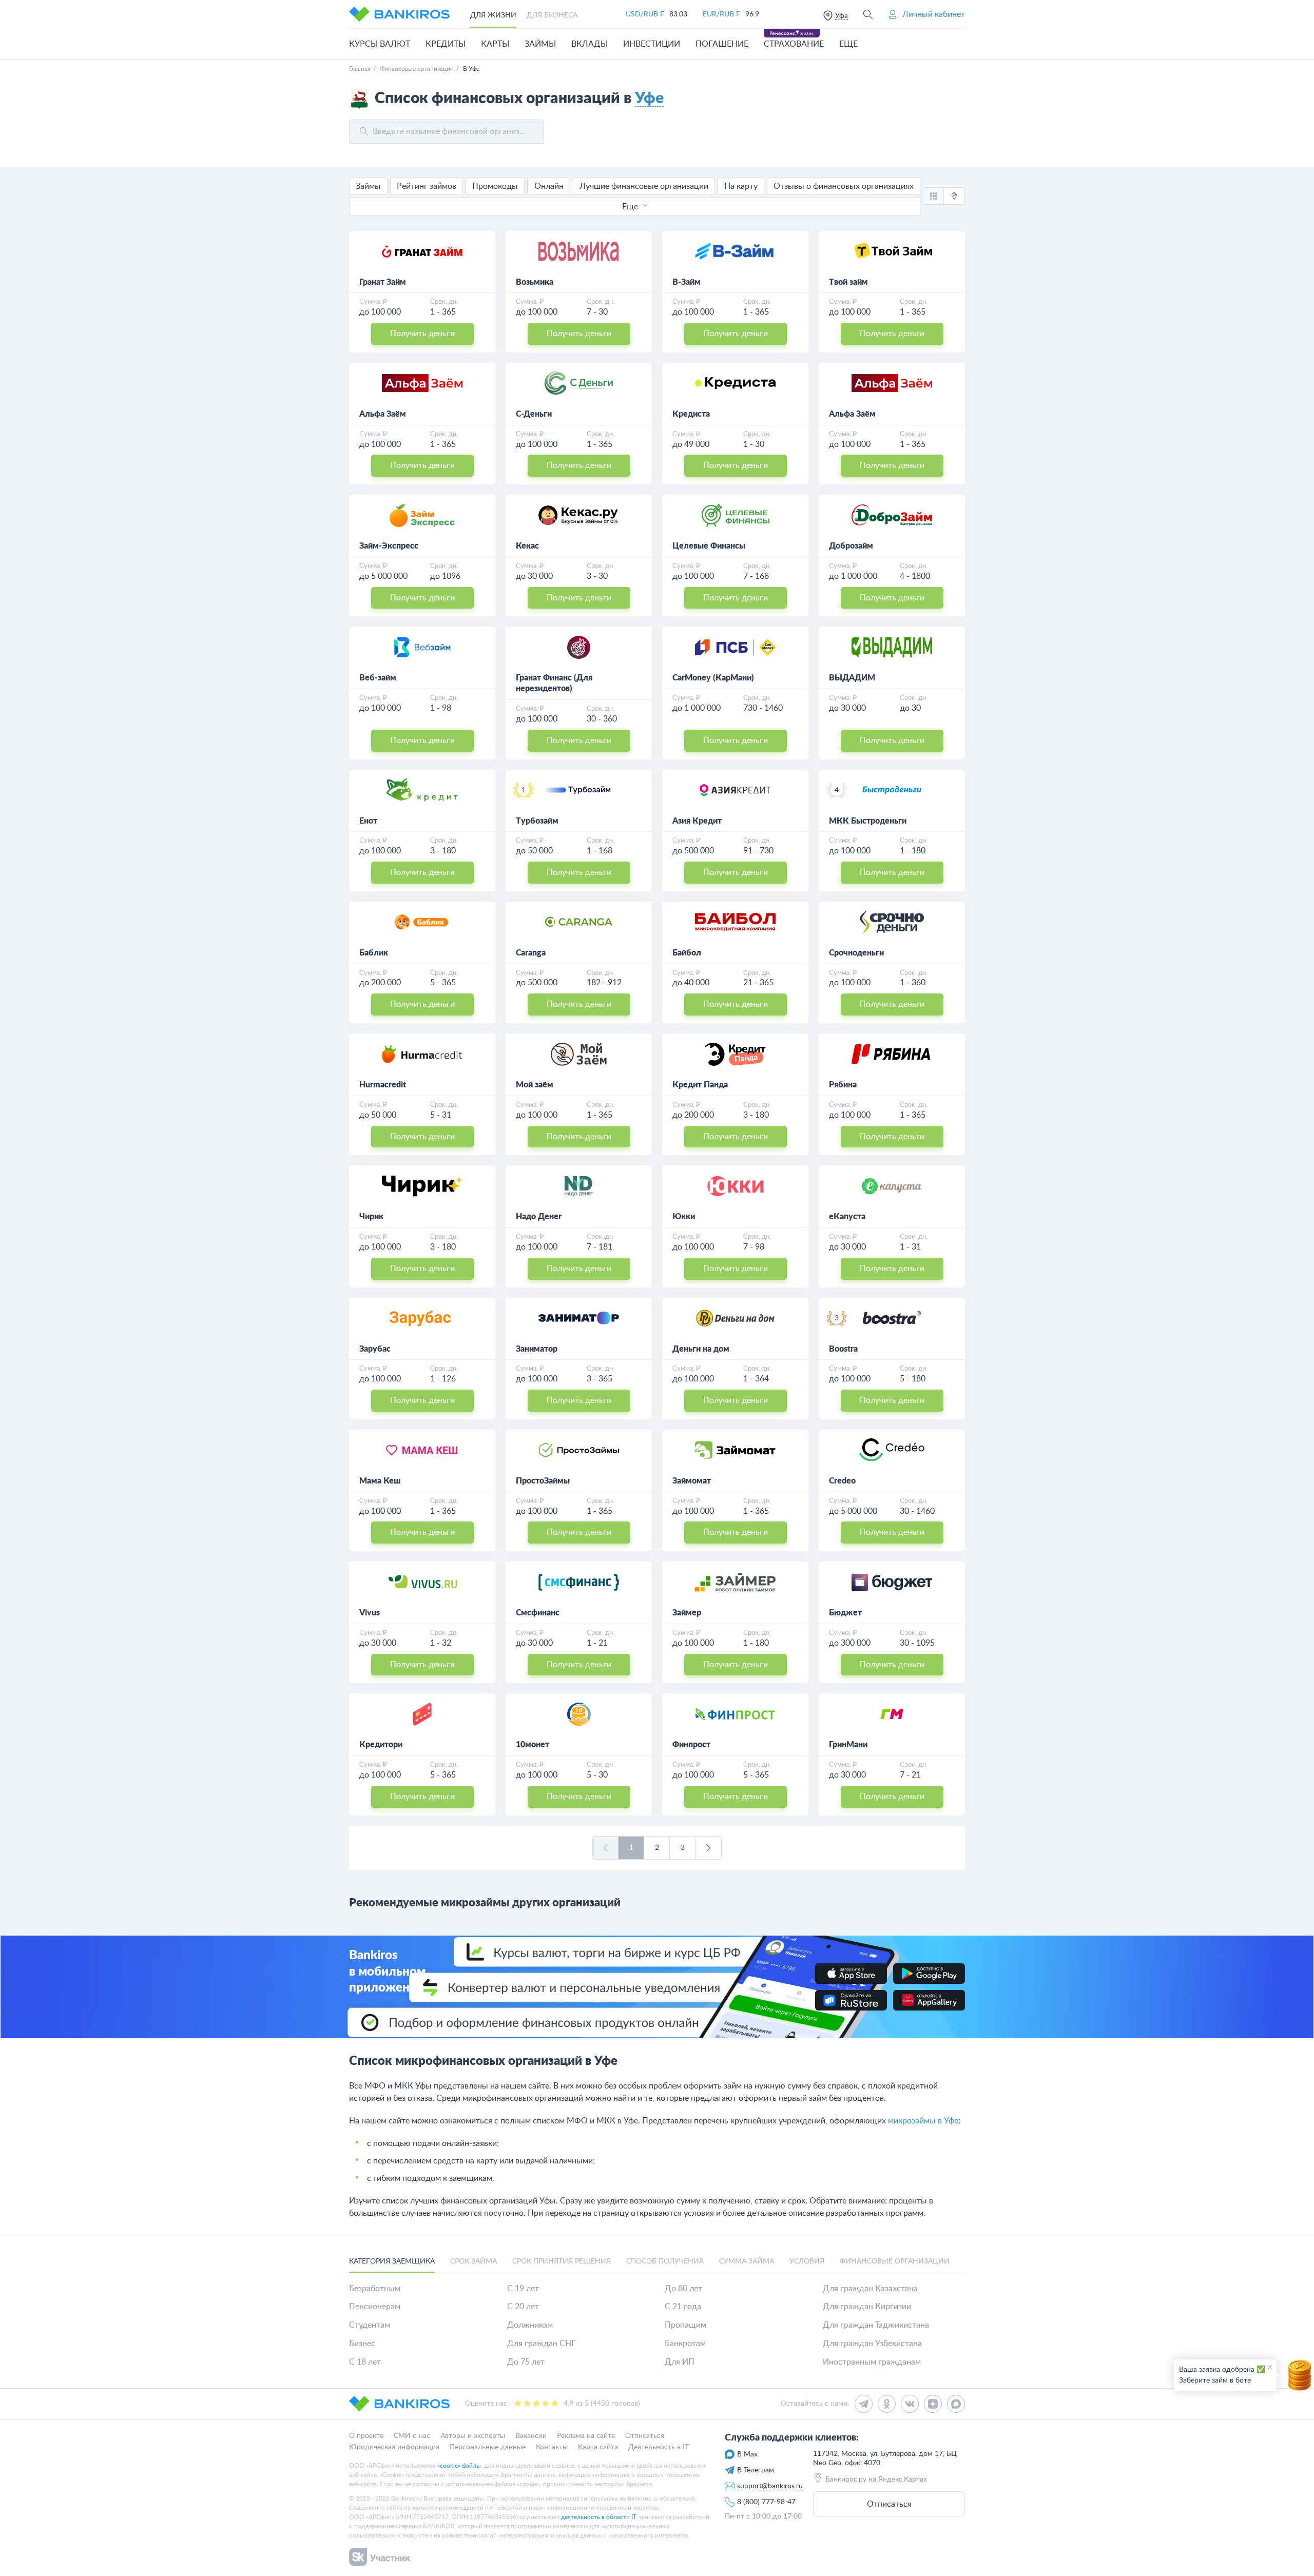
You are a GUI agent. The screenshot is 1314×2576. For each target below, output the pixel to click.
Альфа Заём (383, 414)
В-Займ (687, 282)
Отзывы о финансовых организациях (844, 186)
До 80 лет (683, 2289)
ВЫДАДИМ (852, 678)
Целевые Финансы (709, 546)
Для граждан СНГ (542, 2344)
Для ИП (680, 2362)
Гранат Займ (383, 282)
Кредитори (381, 1745)
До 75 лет (526, 2362)
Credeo (842, 1481)
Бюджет (845, 1613)
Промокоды (495, 186)
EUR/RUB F (721, 14)
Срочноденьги (856, 953)
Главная (360, 69)
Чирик (371, 1217)
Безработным (375, 2289)
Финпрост (691, 1745)
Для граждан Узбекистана (872, 2344)
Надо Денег (539, 1217)
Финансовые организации (417, 69)
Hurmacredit (383, 1085)
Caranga (531, 953)
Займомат (692, 1481)
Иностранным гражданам (872, 2362)
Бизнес (362, 2344)
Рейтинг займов (427, 186)
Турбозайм (537, 821)
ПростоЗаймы (543, 1481)
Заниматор (537, 1349)
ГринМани (848, 1745)
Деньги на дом (701, 1349)
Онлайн (549, 186)
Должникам (530, 2325)
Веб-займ (378, 678)
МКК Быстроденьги (868, 821)
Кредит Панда (700, 1085)
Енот (368, 821)
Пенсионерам (375, 2307)
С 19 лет (523, 2289)
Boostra (843, 1349)
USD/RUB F (645, 14)
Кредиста (691, 414)
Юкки (684, 1217)
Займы (368, 186)
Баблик (374, 953)
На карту (741, 186)
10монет (533, 1745)
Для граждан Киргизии (867, 2307)
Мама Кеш (380, 1481)
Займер (687, 1613)
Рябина (843, 1085)
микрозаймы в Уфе (923, 2121)
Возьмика (535, 282)
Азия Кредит (697, 821)
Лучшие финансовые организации (644, 186)
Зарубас (375, 1349)
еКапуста (847, 1217)
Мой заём (535, 1085)
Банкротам (685, 2344)
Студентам (370, 2325)
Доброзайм (851, 546)
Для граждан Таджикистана (876, 2325)
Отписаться (889, 2504)
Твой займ (848, 282)
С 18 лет (365, 2362)
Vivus (370, 1613)
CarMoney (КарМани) (713, 678)
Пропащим (685, 2325)
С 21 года (683, 2307)
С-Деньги (534, 414)
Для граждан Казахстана (870, 2289)
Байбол (687, 953)
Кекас (527, 546)
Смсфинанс (538, 1613)
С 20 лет (523, 2307)
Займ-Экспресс (389, 546)
